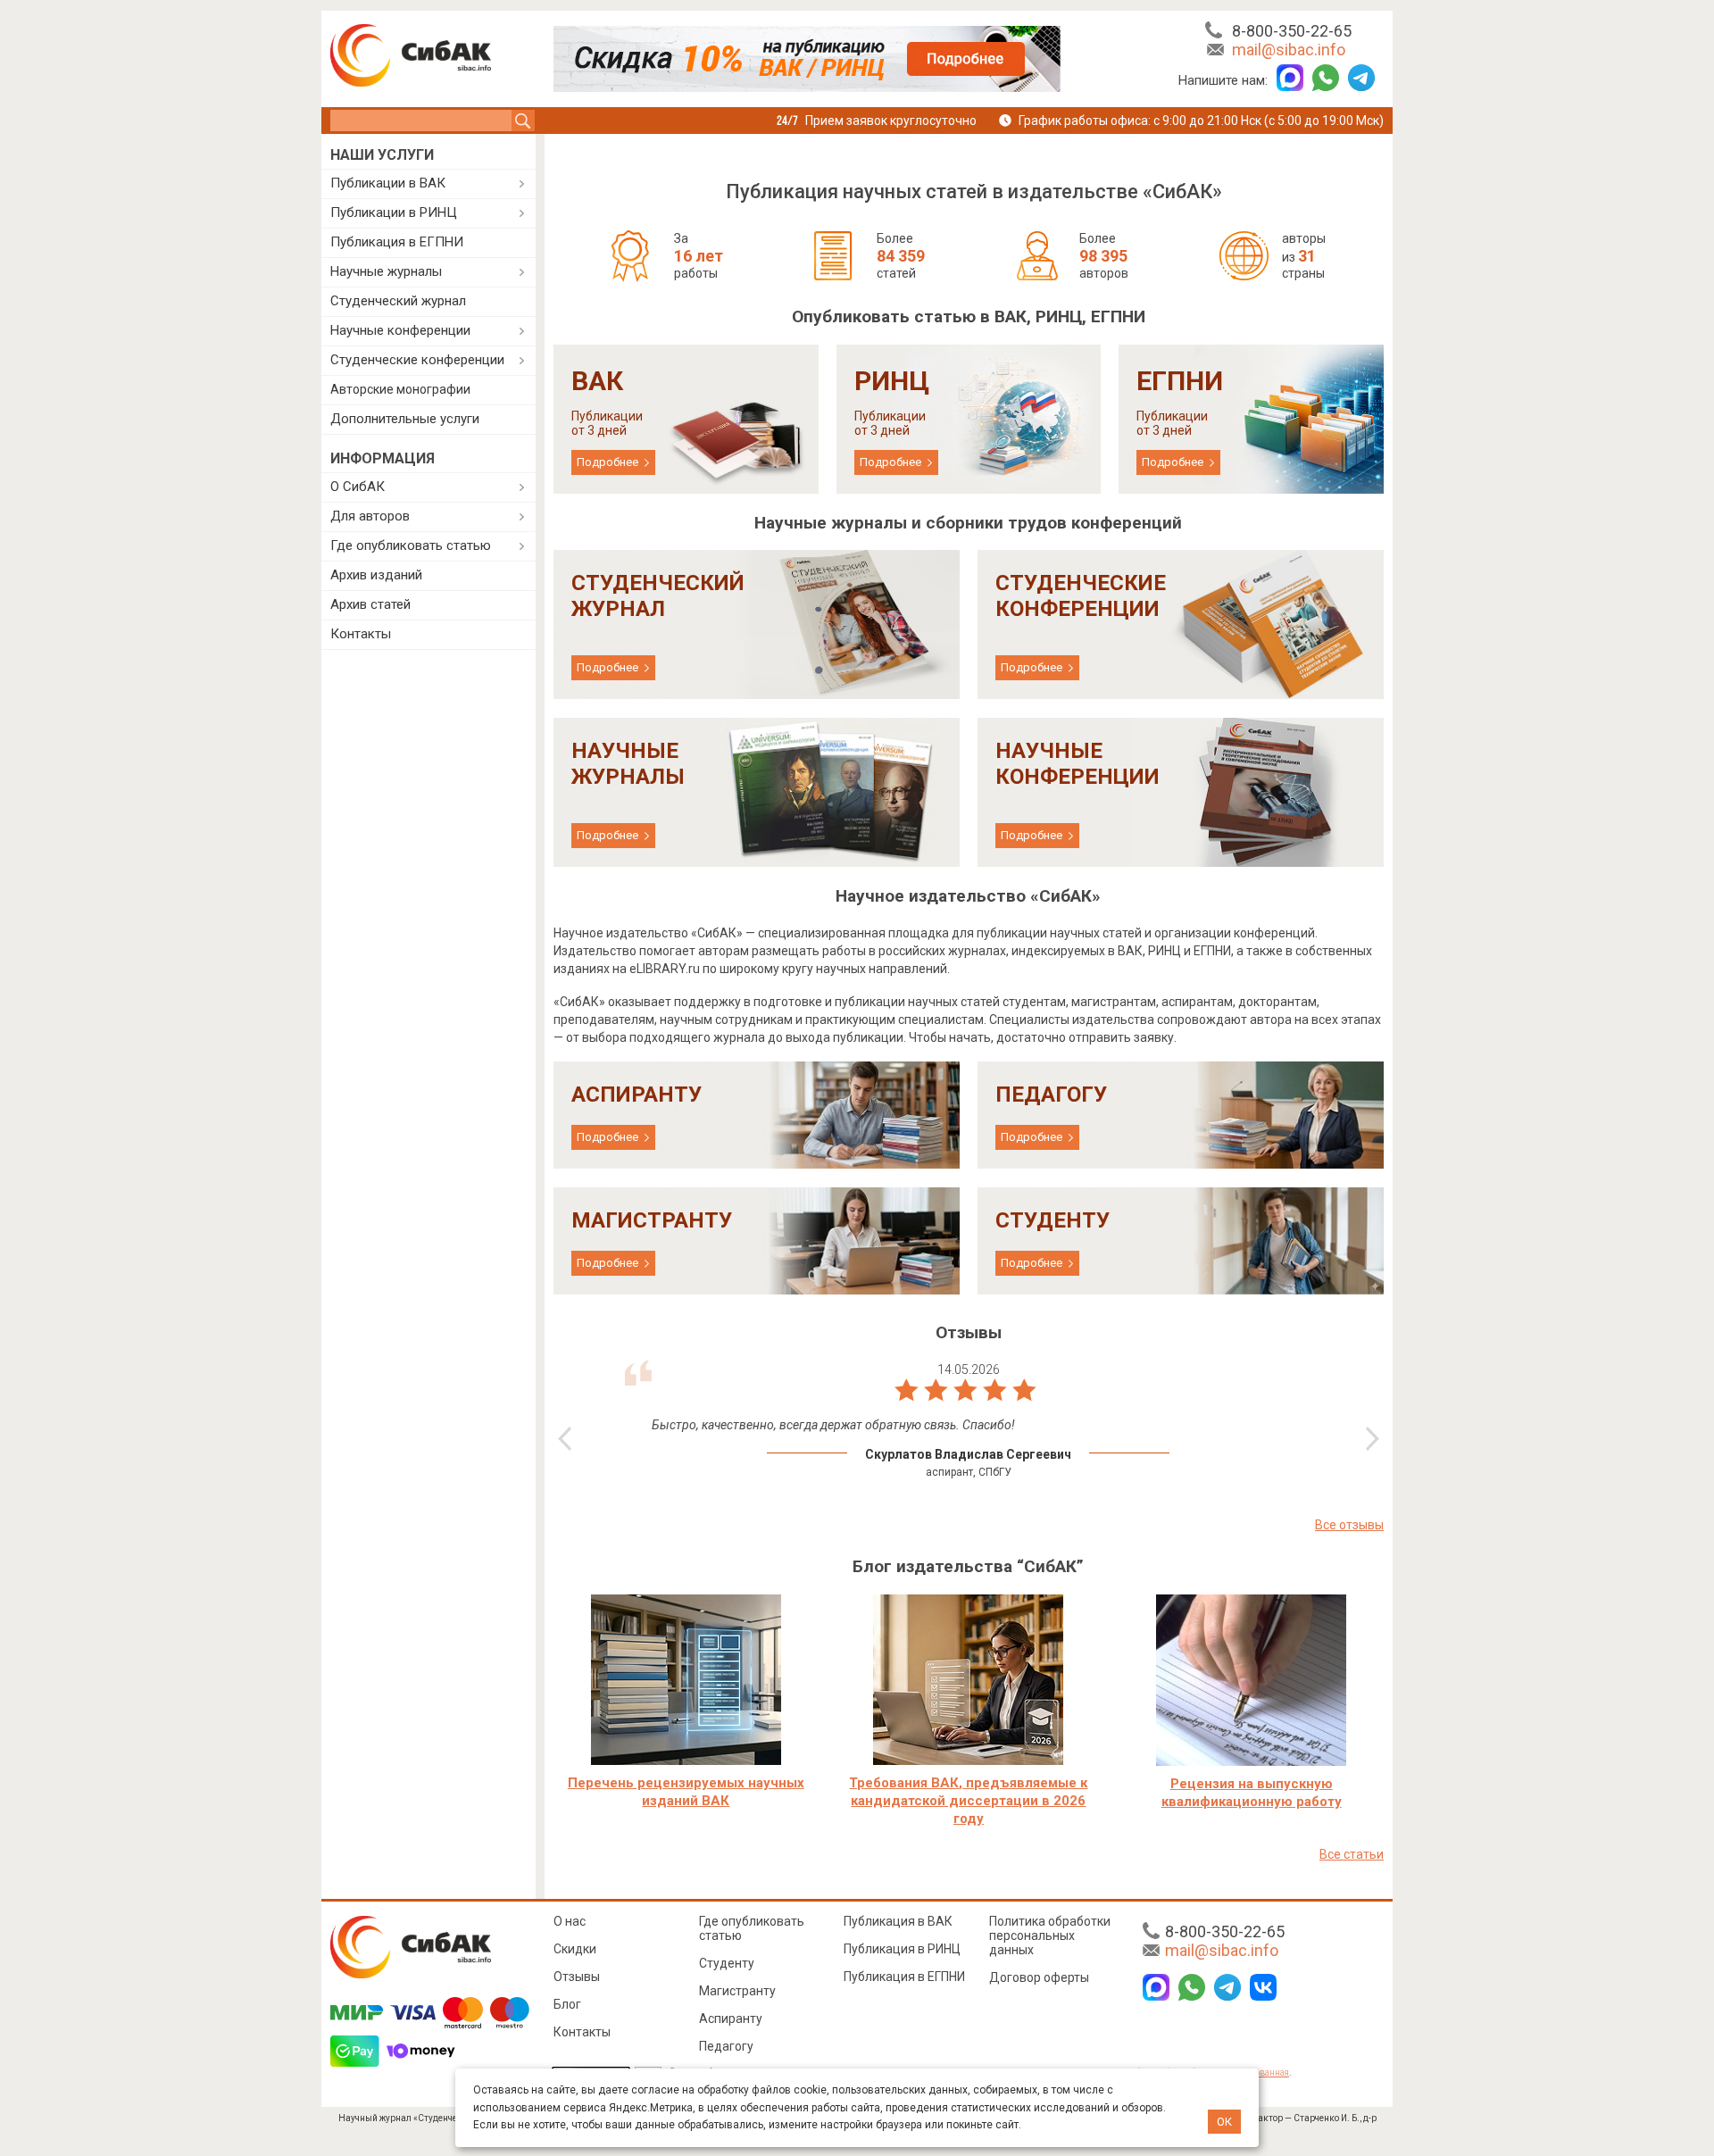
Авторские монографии (400, 389)
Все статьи (1352, 1854)
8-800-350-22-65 (1292, 31)
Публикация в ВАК (898, 1921)
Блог (567, 2004)
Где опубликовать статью (411, 545)
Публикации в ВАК (388, 183)
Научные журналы (386, 271)
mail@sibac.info (1289, 50)
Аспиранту (731, 2019)
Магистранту (737, 1991)
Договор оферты (1039, 1977)
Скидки (575, 1949)
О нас (570, 1921)
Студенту (727, 1963)
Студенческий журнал (398, 301)
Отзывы (577, 1977)
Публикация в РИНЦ (902, 1949)
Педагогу (726, 2046)
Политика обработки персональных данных (1050, 1935)
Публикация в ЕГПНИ (397, 242)
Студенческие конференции (417, 360)
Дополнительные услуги (405, 419)
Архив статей (370, 604)
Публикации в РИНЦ (394, 212)
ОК (1224, 2122)
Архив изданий (376, 575)
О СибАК (358, 487)
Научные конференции (400, 330)
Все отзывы (1349, 1525)
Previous (565, 1439)
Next (1373, 1439)
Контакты (361, 634)
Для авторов (370, 516)
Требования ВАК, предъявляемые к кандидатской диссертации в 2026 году (968, 1801)
